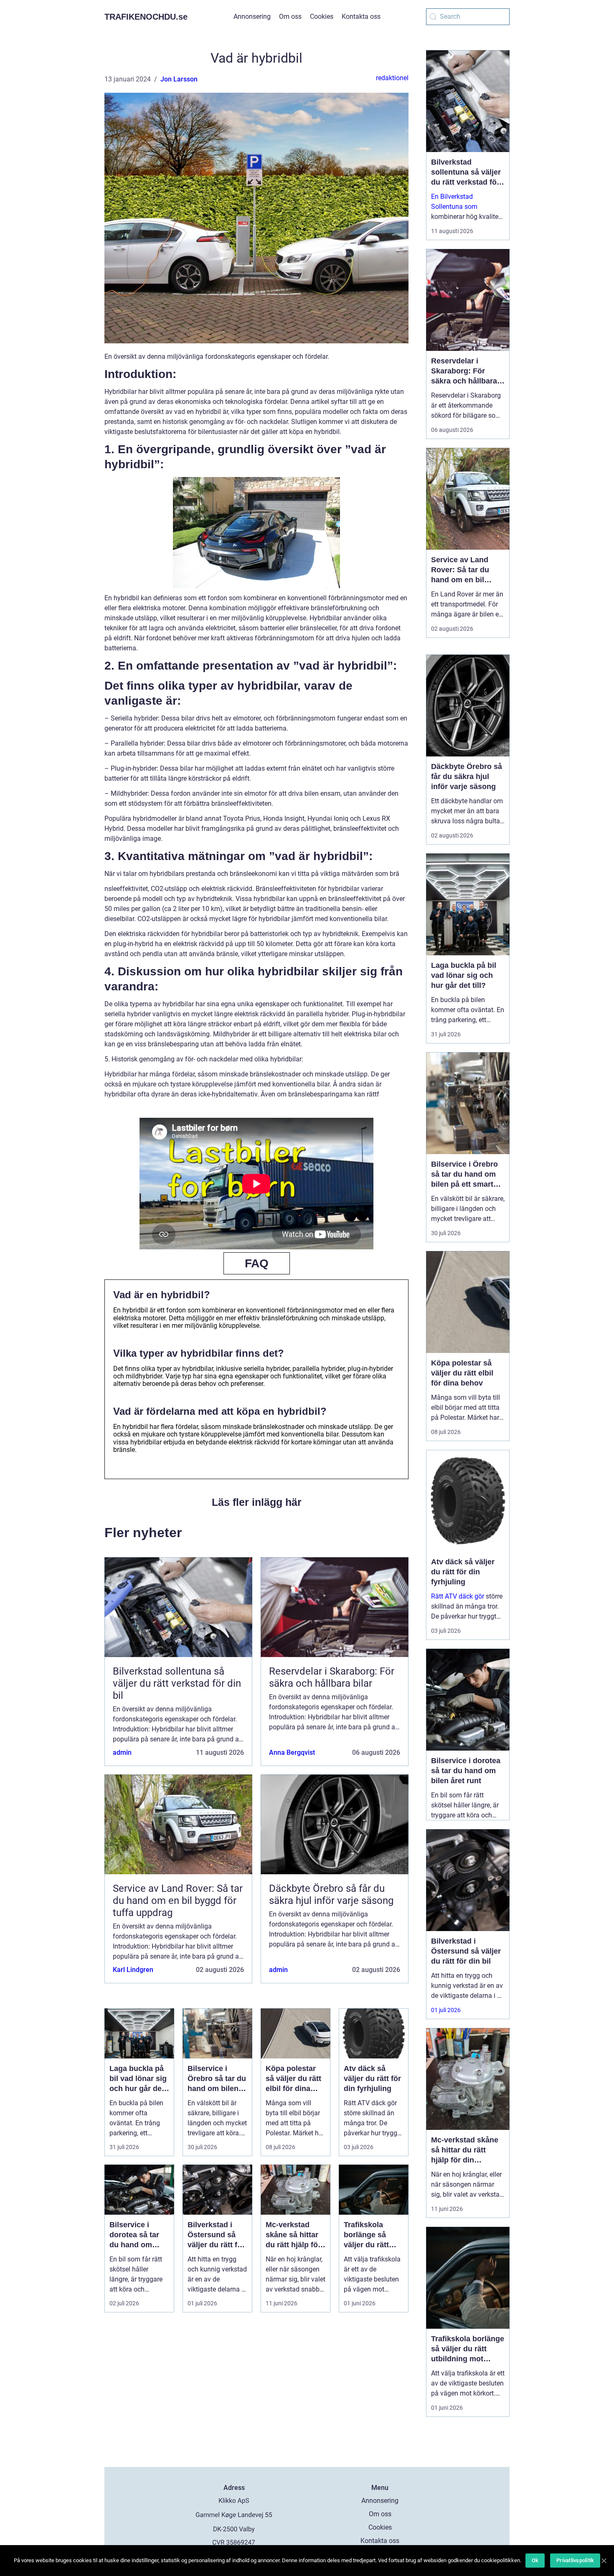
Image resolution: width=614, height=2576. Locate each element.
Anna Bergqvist (292, 1752)
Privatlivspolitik (575, 2560)
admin (122, 1752)
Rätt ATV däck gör (458, 1596)
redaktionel (392, 78)
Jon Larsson (179, 79)
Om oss (290, 16)
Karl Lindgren (133, 1970)
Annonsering (252, 16)
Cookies (322, 16)
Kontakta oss (361, 16)
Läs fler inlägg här (257, 1502)
